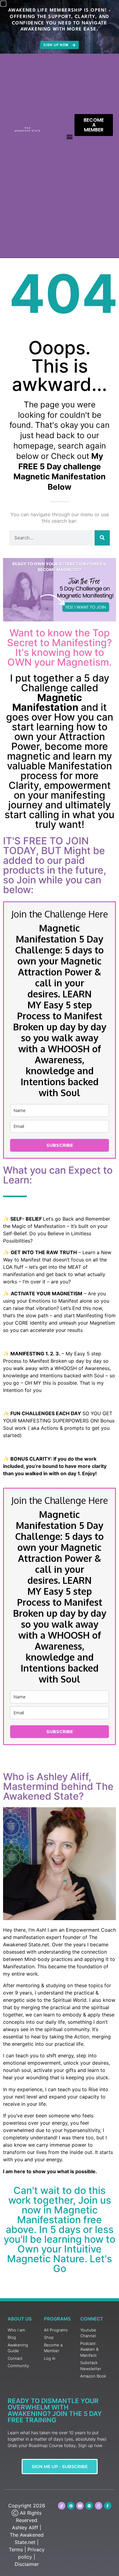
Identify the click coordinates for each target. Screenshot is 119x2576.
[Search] (102, 538)
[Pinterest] (71, 2506)
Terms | (17, 2549)
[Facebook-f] (108, 2506)
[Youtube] (80, 2506)
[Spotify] (89, 2506)
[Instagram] (99, 2506)
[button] (69, 136)
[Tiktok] (62, 2506)
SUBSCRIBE (60, 1145)
